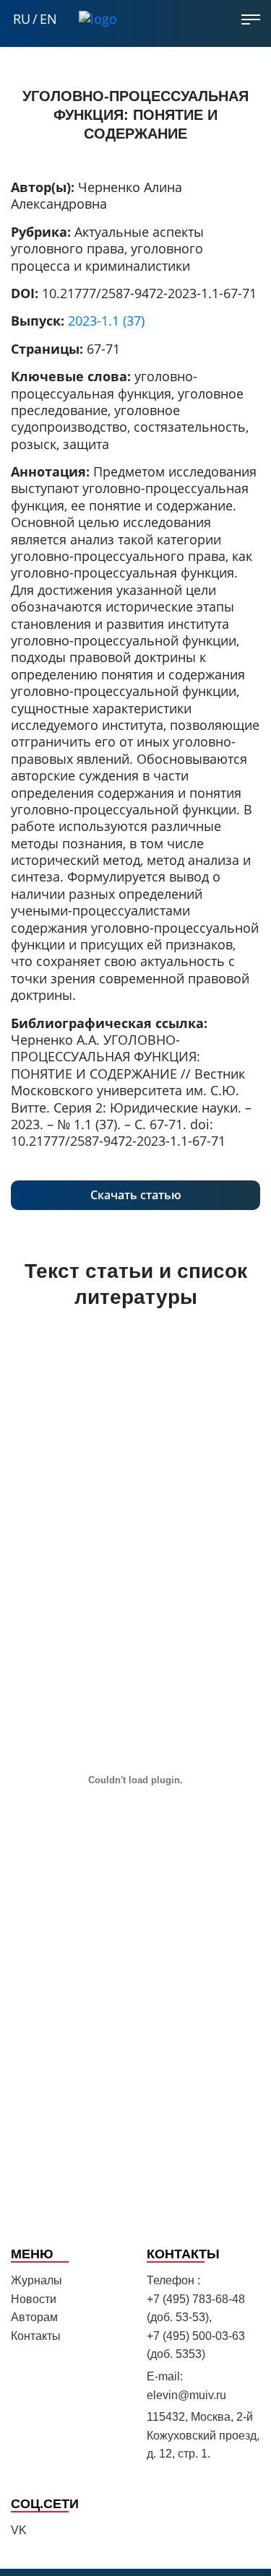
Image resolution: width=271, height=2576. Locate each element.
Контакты (36, 2336)
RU (22, 19)
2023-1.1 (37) (106, 321)
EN (48, 19)
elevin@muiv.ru (186, 2395)
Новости (34, 2299)
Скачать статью (136, 1195)
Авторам (34, 2317)
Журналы (36, 2280)
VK (19, 2530)
